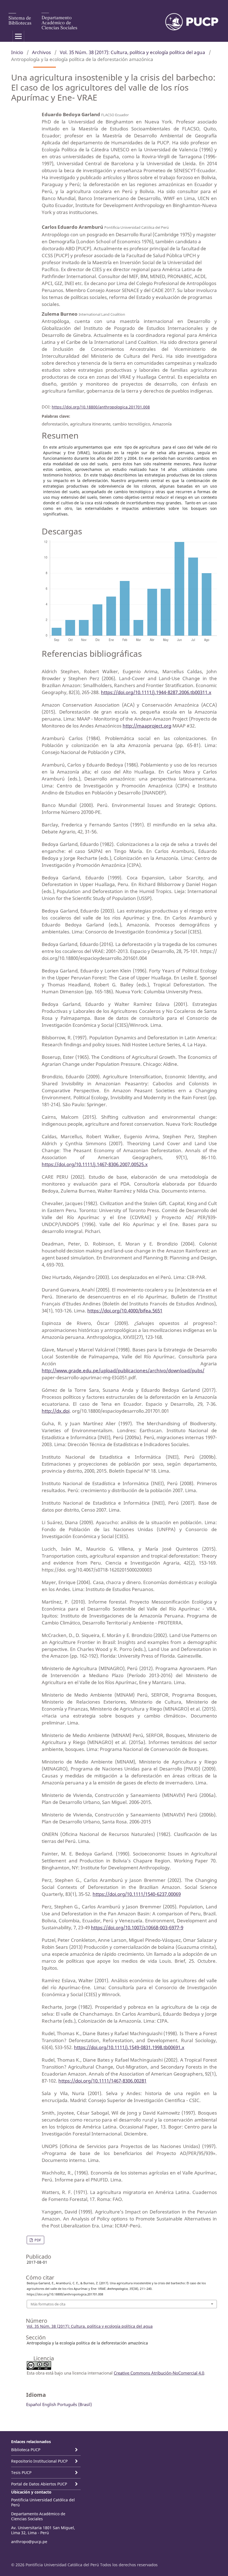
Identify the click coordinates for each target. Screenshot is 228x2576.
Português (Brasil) (75, 2404)
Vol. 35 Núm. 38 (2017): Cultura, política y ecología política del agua (132, 52)
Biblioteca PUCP (26, 2450)
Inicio (17, 52)
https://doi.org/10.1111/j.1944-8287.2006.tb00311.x (156, 692)
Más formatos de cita (48, 2304)
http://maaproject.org (147, 726)
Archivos (41, 52)
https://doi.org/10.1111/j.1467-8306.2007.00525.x (95, 1164)
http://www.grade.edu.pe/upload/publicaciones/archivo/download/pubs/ (123, 1370)
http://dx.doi (56, 1411)
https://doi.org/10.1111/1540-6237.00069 (137, 1894)
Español (34, 2404)
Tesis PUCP (21, 2472)
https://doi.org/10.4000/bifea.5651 (125, 1311)
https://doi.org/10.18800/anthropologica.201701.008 (101, 407)
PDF (37, 2240)
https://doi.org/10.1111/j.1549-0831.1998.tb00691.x (129, 2047)
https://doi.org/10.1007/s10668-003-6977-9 (137, 1927)
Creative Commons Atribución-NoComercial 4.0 (159, 2373)
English (49, 2404)
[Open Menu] (18, 36)
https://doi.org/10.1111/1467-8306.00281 (102, 2081)
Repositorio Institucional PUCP (39, 2461)
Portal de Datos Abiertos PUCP (39, 2484)
